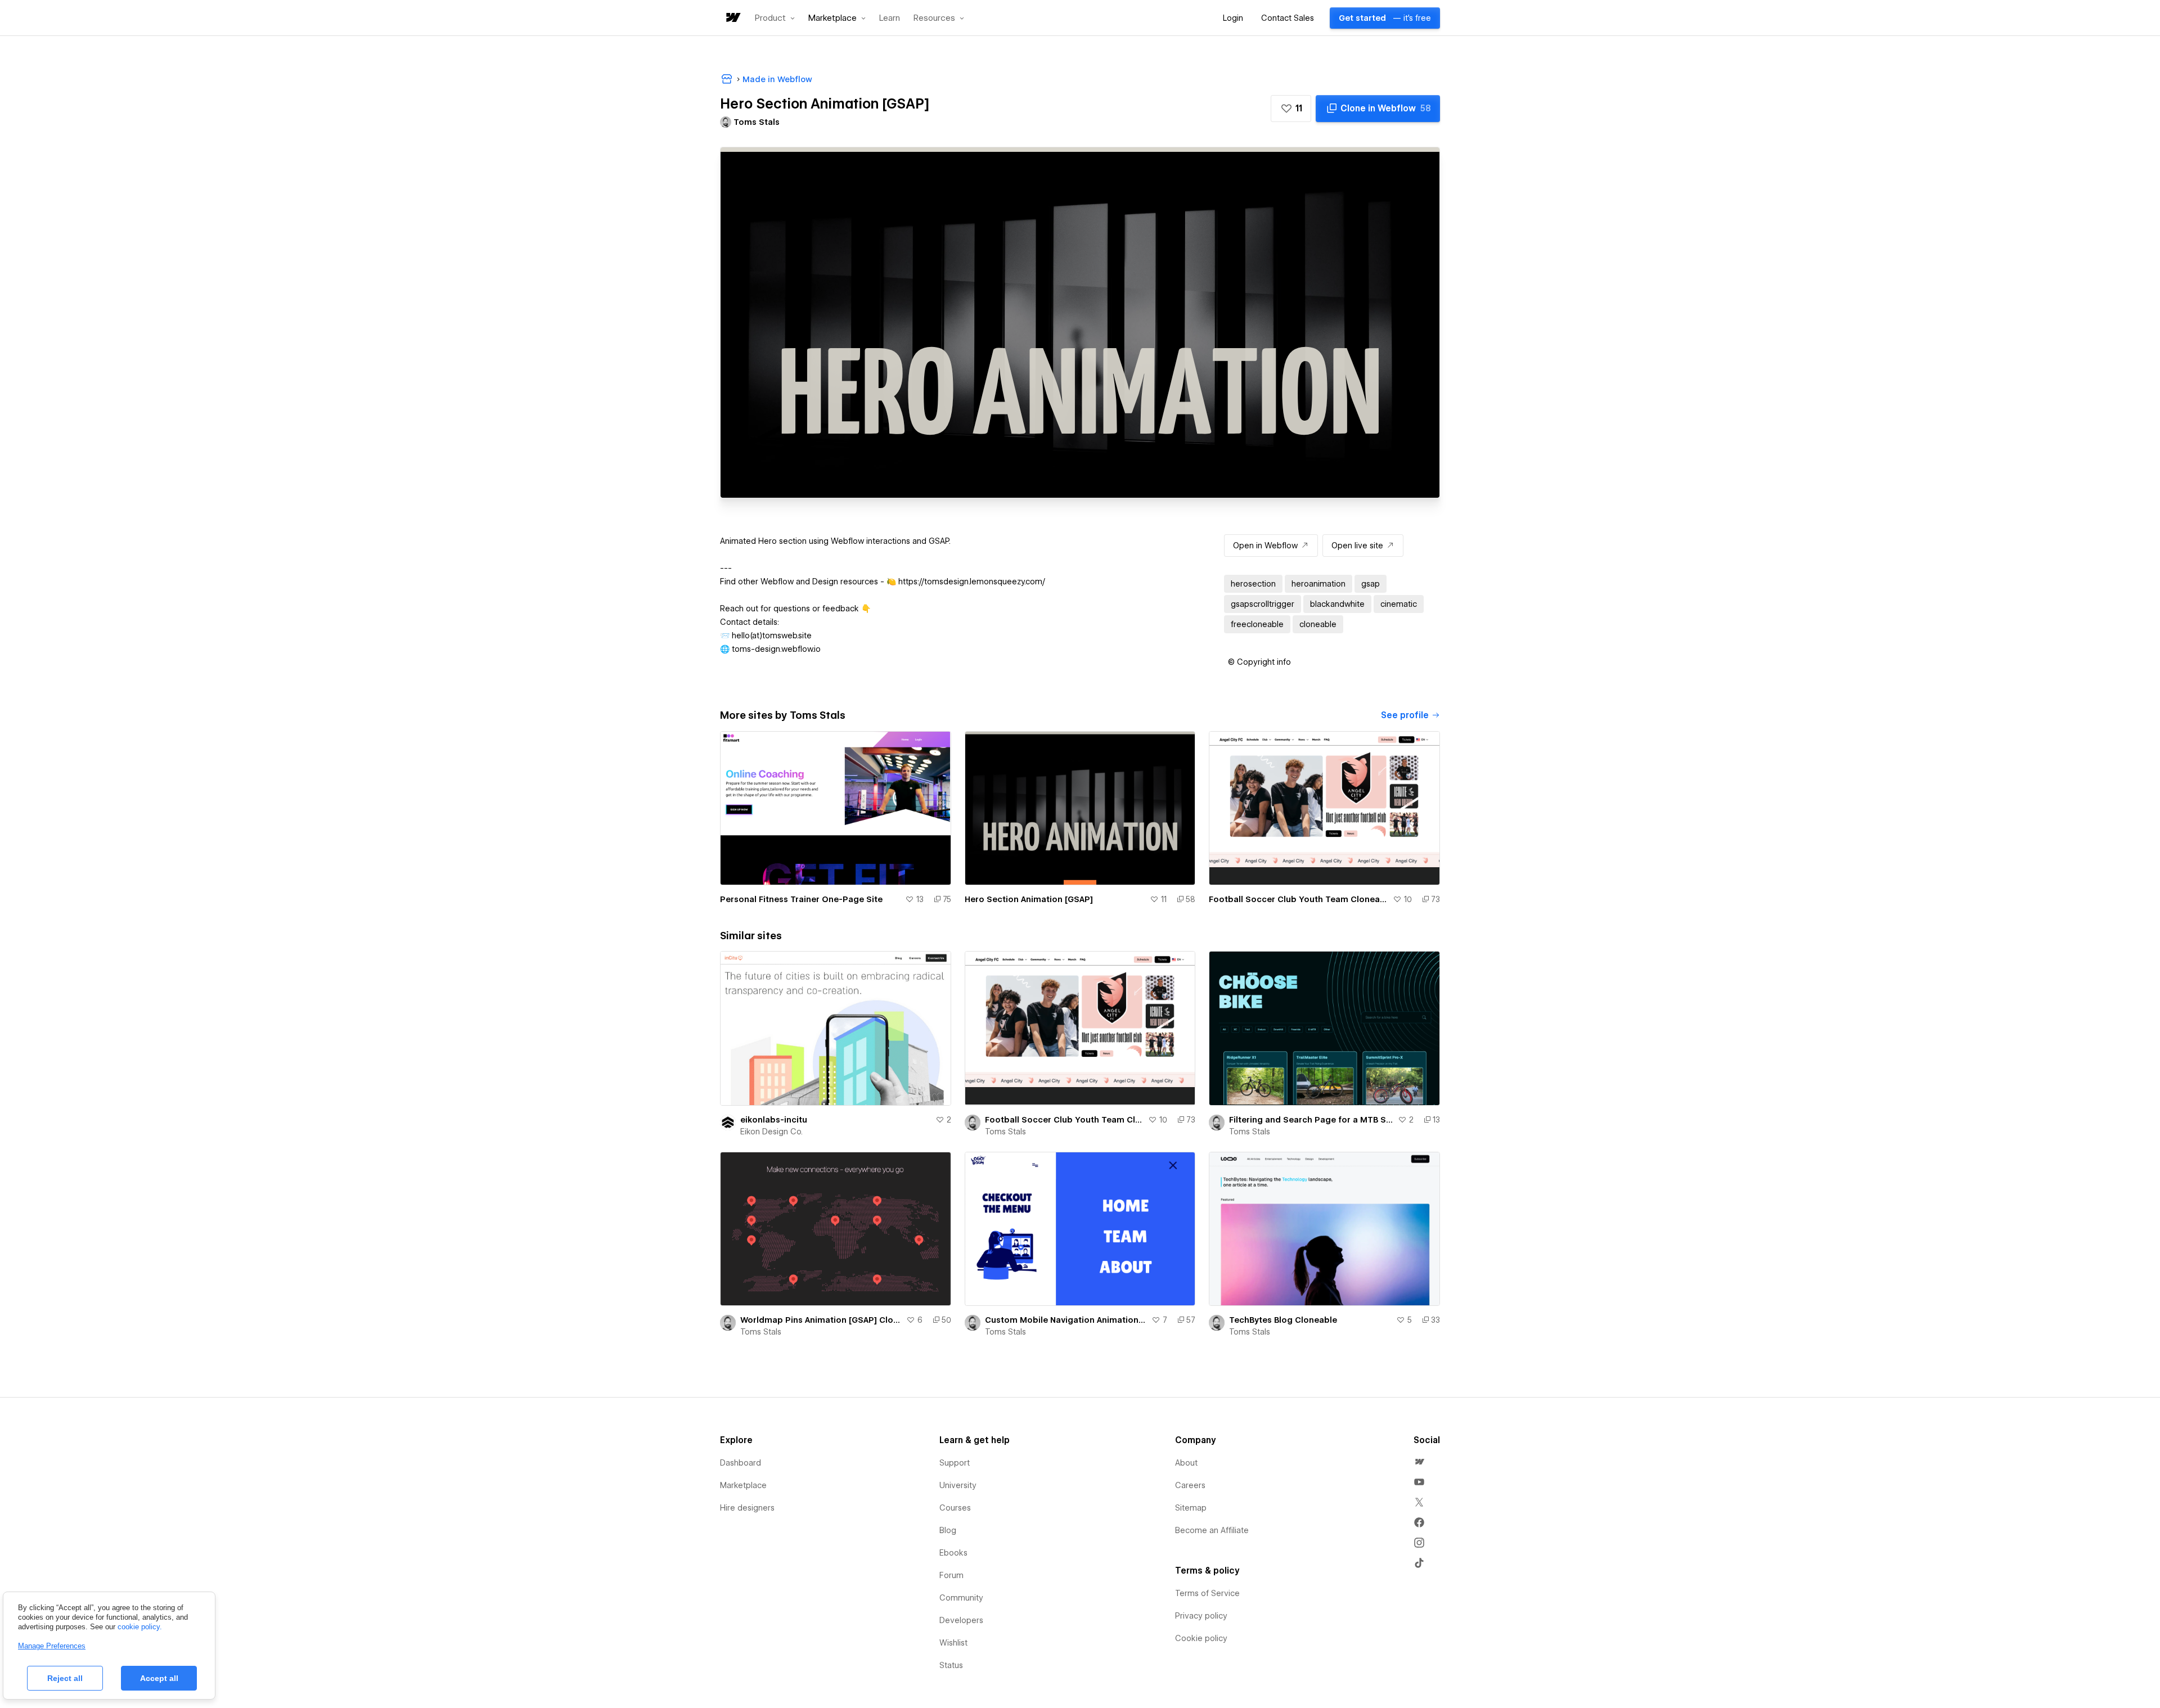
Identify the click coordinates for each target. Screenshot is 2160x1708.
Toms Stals (1005, 1132)
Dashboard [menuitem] (741, 1463)
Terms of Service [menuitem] (1207, 1593)
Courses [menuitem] (955, 1508)
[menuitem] (1419, 1462)
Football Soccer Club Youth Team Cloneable (1299, 899)
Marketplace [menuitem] (743, 1485)
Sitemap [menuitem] (1191, 1508)
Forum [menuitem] (951, 1575)
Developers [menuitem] (961, 1620)
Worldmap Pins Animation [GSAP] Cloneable (821, 1320)
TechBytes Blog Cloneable (1283, 1320)
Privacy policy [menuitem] (1201, 1616)
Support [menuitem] (955, 1463)
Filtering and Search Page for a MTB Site (1311, 1120)
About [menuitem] (1186, 1463)
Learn (890, 18)
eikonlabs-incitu (774, 1120)
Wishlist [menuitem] (953, 1643)
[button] (775, 18)
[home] (732, 18)
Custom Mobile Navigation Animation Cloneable (1066, 1320)
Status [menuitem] (951, 1665)
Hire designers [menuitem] (747, 1508)
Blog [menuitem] (948, 1530)
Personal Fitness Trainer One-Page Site (801, 899)
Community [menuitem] (961, 1598)
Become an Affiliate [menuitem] (1212, 1530)
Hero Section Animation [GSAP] (1029, 899)
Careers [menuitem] (1190, 1485)
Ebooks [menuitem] (953, 1553)
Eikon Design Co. (771, 1132)
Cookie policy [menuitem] (1201, 1638)
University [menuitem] (958, 1485)
